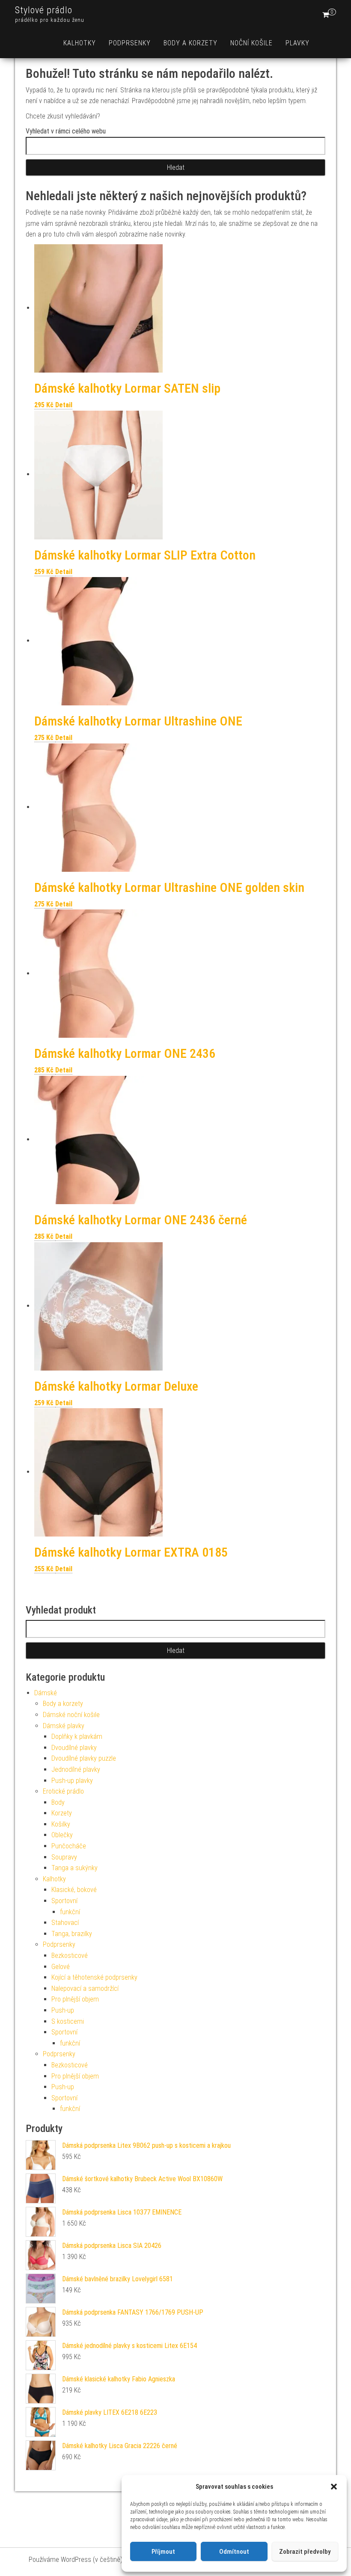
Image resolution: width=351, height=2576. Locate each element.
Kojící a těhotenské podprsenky (94, 1977)
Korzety (62, 1813)
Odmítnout (234, 2552)
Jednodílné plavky (76, 1769)
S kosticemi (68, 2021)
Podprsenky (130, 43)
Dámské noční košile (71, 1715)
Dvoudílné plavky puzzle (84, 1758)
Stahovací (65, 1923)
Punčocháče (69, 1846)
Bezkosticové (70, 1956)
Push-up (63, 2010)
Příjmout (163, 2552)
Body (58, 1802)
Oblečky (62, 1835)
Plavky (297, 43)
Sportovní (64, 1901)
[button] (334, 2487)
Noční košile (251, 43)
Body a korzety (190, 43)
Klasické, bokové (74, 1890)
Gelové (61, 1967)
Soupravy (64, 1857)
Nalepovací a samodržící (85, 1988)
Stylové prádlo (44, 10)
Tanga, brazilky (72, 1934)
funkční (70, 1912)
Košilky (61, 1824)
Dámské (46, 1693)
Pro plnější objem (75, 1999)
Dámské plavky (64, 1726)
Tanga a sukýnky (74, 1868)
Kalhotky (80, 43)
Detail (64, 405)
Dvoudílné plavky (74, 1748)
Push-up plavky (72, 1781)
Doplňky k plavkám (77, 1737)
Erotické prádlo (63, 1791)
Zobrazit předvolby (305, 2552)
